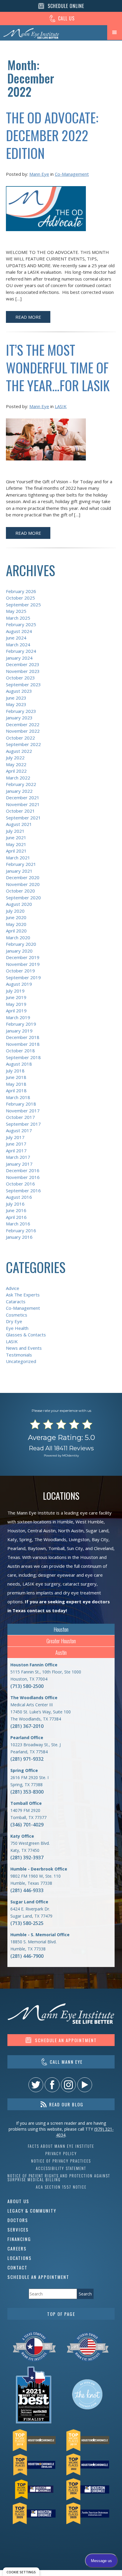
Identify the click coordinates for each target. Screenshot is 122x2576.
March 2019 (18, 1017)
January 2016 (19, 1237)
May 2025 (16, 611)
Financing (19, 2239)
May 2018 (16, 1084)
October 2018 (20, 1051)
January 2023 (19, 718)
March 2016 (18, 1224)
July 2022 (15, 758)
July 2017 (15, 1137)
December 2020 (23, 877)
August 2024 (19, 631)
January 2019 (19, 1031)
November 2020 (23, 884)
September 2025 (23, 605)
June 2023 (16, 698)
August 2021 (19, 824)
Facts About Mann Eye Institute (61, 2146)
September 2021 (23, 818)
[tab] (61, 1629)
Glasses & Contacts (26, 1335)
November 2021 (23, 804)
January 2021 (19, 871)
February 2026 (21, 591)
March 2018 (18, 1097)
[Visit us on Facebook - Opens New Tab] (52, 2085)
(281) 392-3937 (27, 1858)
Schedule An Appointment (38, 2277)
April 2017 (16, 1151)
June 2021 (16, 837)
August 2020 (19, 904)
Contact (17, 2267)
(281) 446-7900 (27, 1956)
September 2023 (23, 684)
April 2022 (16, 771)
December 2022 (23, 724)
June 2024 (16, 638)
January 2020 (19, 951)
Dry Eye (14, 1321)
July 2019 (15, 991)
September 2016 (23, 1190)
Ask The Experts (23, 1295)
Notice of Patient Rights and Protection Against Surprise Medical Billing (59, 2178)
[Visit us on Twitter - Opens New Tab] (36, 2085)
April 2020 (16, 931)
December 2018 (23, 1037)
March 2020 (18, 937)
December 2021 (23, 798)
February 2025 (21, 624)
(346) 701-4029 (27, 1825)
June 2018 (16, 1077)
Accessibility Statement (61, 2168)
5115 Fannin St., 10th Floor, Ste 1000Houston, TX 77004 (46, 1672)
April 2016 (16, 1217)
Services (18, 2229)
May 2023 (16, 704)
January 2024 (19, 658)
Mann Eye (39, 174)
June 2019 (16, 997)
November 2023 (23, 671)
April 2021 (16, 851)
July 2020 (15, 911)
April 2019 (16, 1011)
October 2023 (20, 678)
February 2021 (21, 864)
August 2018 (19, 1064)
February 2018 (21, 1104)
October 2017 (20, 1117)
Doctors (18, 2220)
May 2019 (16, 1004)
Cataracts (16, 1301)
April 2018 (16, 1090)
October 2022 (20, 738)
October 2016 (20, 1184)
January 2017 (19, 1164)
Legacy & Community (32, 2211)
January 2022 (19, 791)
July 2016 (15, 1204)
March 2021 (18, 858)
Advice (13, 1288)
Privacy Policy (61, 2154)
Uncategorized (21, 1361)
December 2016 (23, 1170)
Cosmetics (17, 1315)
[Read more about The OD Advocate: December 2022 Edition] (46, 212)
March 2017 (18, 1157)
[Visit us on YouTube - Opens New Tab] (85, 2085)
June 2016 (16, 1210)
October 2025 (20, 598)
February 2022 (21, 784)
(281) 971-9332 (27, 1759)
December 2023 (23, 664)
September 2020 (23, 898)
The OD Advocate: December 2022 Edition (52, 135)
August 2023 (19, 691)
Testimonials (19, 1355)
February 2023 (21, 711)
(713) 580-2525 (27, 1923)
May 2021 (16, 844)
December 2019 (23, 957)
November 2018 (23, 1044)
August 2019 (19, 984)
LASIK (61, 406)
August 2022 (19, 751)
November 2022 (23, 731)
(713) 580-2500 (27, 1686)
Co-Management (72, 174)
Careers (17, 2248)
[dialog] (21, 2572)
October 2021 (20, 811)
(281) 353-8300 (27, 1792)
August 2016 (19, 1197)
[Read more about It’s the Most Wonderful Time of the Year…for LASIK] (46, 443)
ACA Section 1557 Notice (61, 2187)
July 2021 (15, 831)
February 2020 (21, 944)
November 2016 (23, 1177)
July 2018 (15, 1071)
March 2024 (18, 645)
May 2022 (16, 764)
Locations (20, 2258)
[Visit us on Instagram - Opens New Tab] (68, 2085)
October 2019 (20, 971)
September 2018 (23, 1057)
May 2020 (16, 924)
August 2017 (19, 1130)
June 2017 (16, 1144)
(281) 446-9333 (27, 1890)
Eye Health (17, 1328)
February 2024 (21, 651)
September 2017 (23, 1124)
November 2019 (23, 964)
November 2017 (23, 1111)
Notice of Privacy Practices (61, 2161)
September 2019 (23, 977)
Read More (28, 317)
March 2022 (18, 778)
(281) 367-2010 (27, 1726)
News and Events (24, 1348)
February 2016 (21, 1230)
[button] (115, 33)
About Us (18, 2201)
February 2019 (21, 1024)
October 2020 (20, 891)
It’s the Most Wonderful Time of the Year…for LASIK (58, 367)
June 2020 (16, 917)
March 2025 (18, 618)
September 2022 (23, 744)
